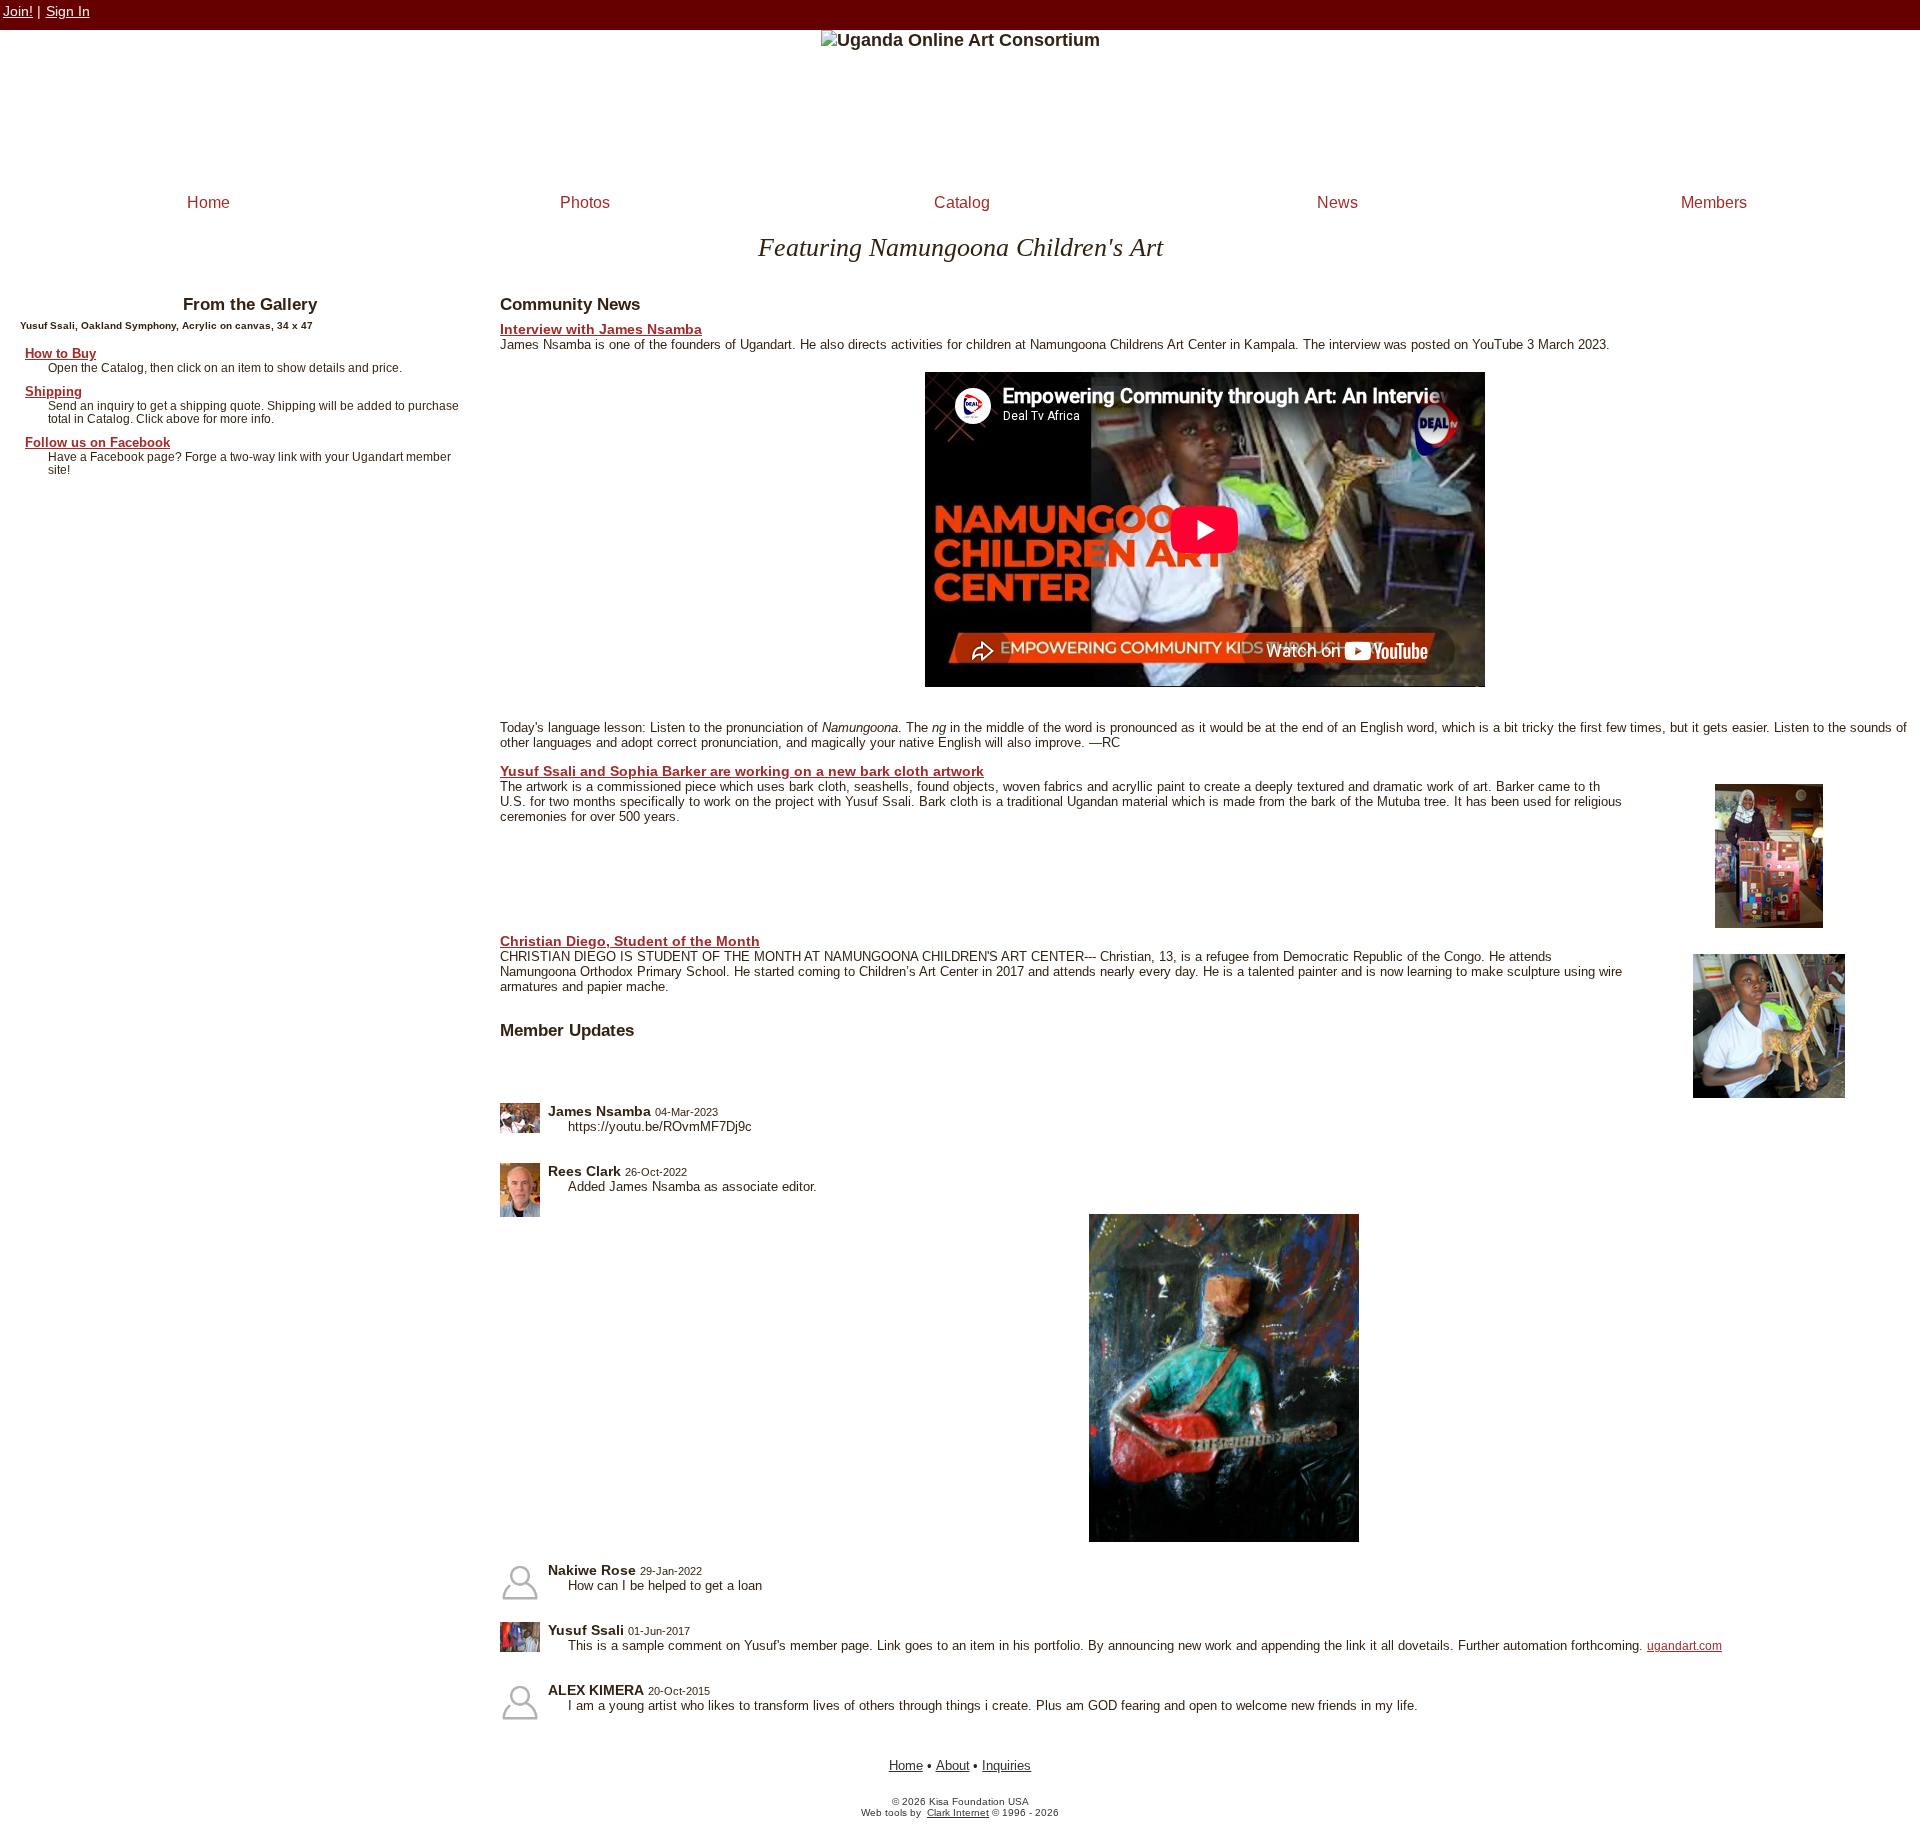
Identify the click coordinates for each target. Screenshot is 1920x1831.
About (953, 1765)
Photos (585, 202)
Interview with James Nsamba (601, 329)
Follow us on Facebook (97, 442)
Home (208, 202)
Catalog (962, 202)
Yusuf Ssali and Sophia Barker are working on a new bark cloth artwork (742, 771)
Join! (18, 11)
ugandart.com (1684, 1645)
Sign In (68, 11)
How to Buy (60, 353)
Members (1714, 202)
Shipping (53, 391)
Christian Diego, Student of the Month (630, 941)
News (1337, 202)
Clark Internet (958, 1812)
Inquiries (1006, 1765)
